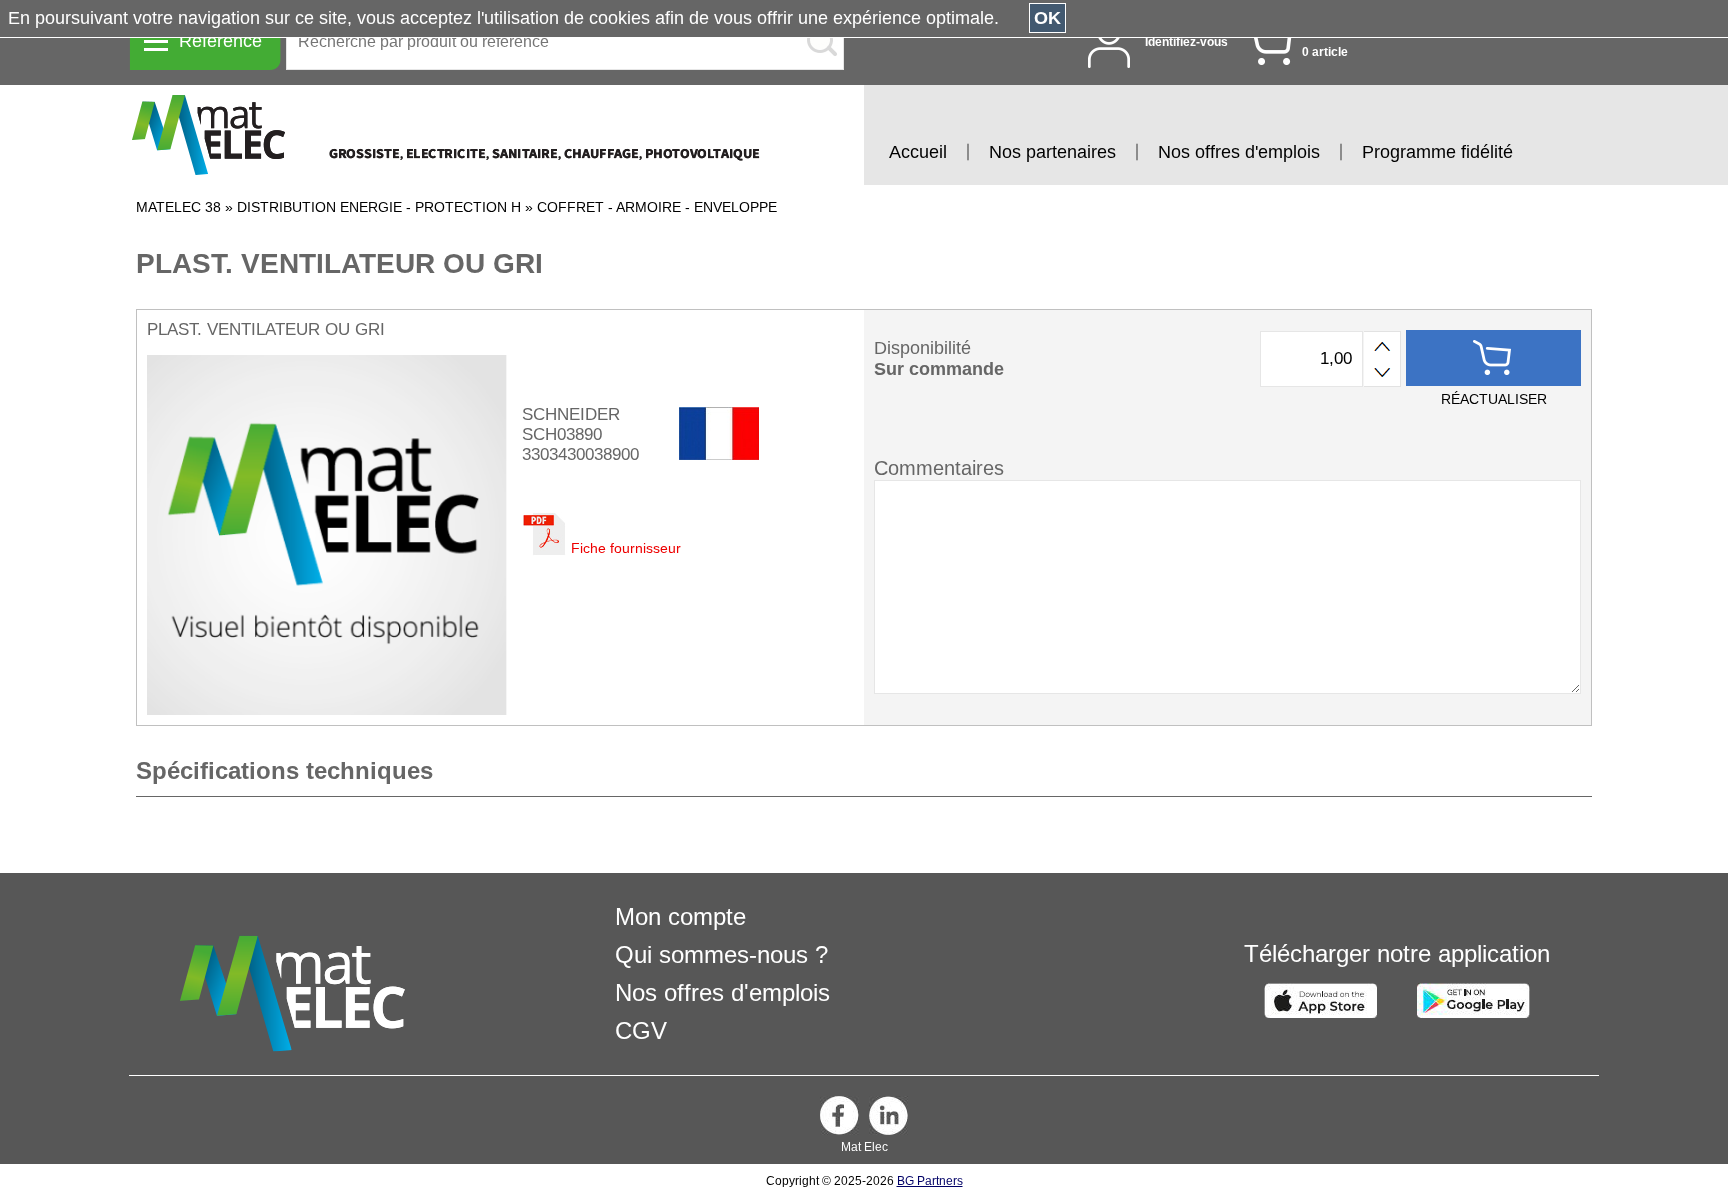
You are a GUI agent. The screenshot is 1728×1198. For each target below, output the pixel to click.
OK (1047, 18)
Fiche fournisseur (626, 548)
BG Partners (930, 1181)
